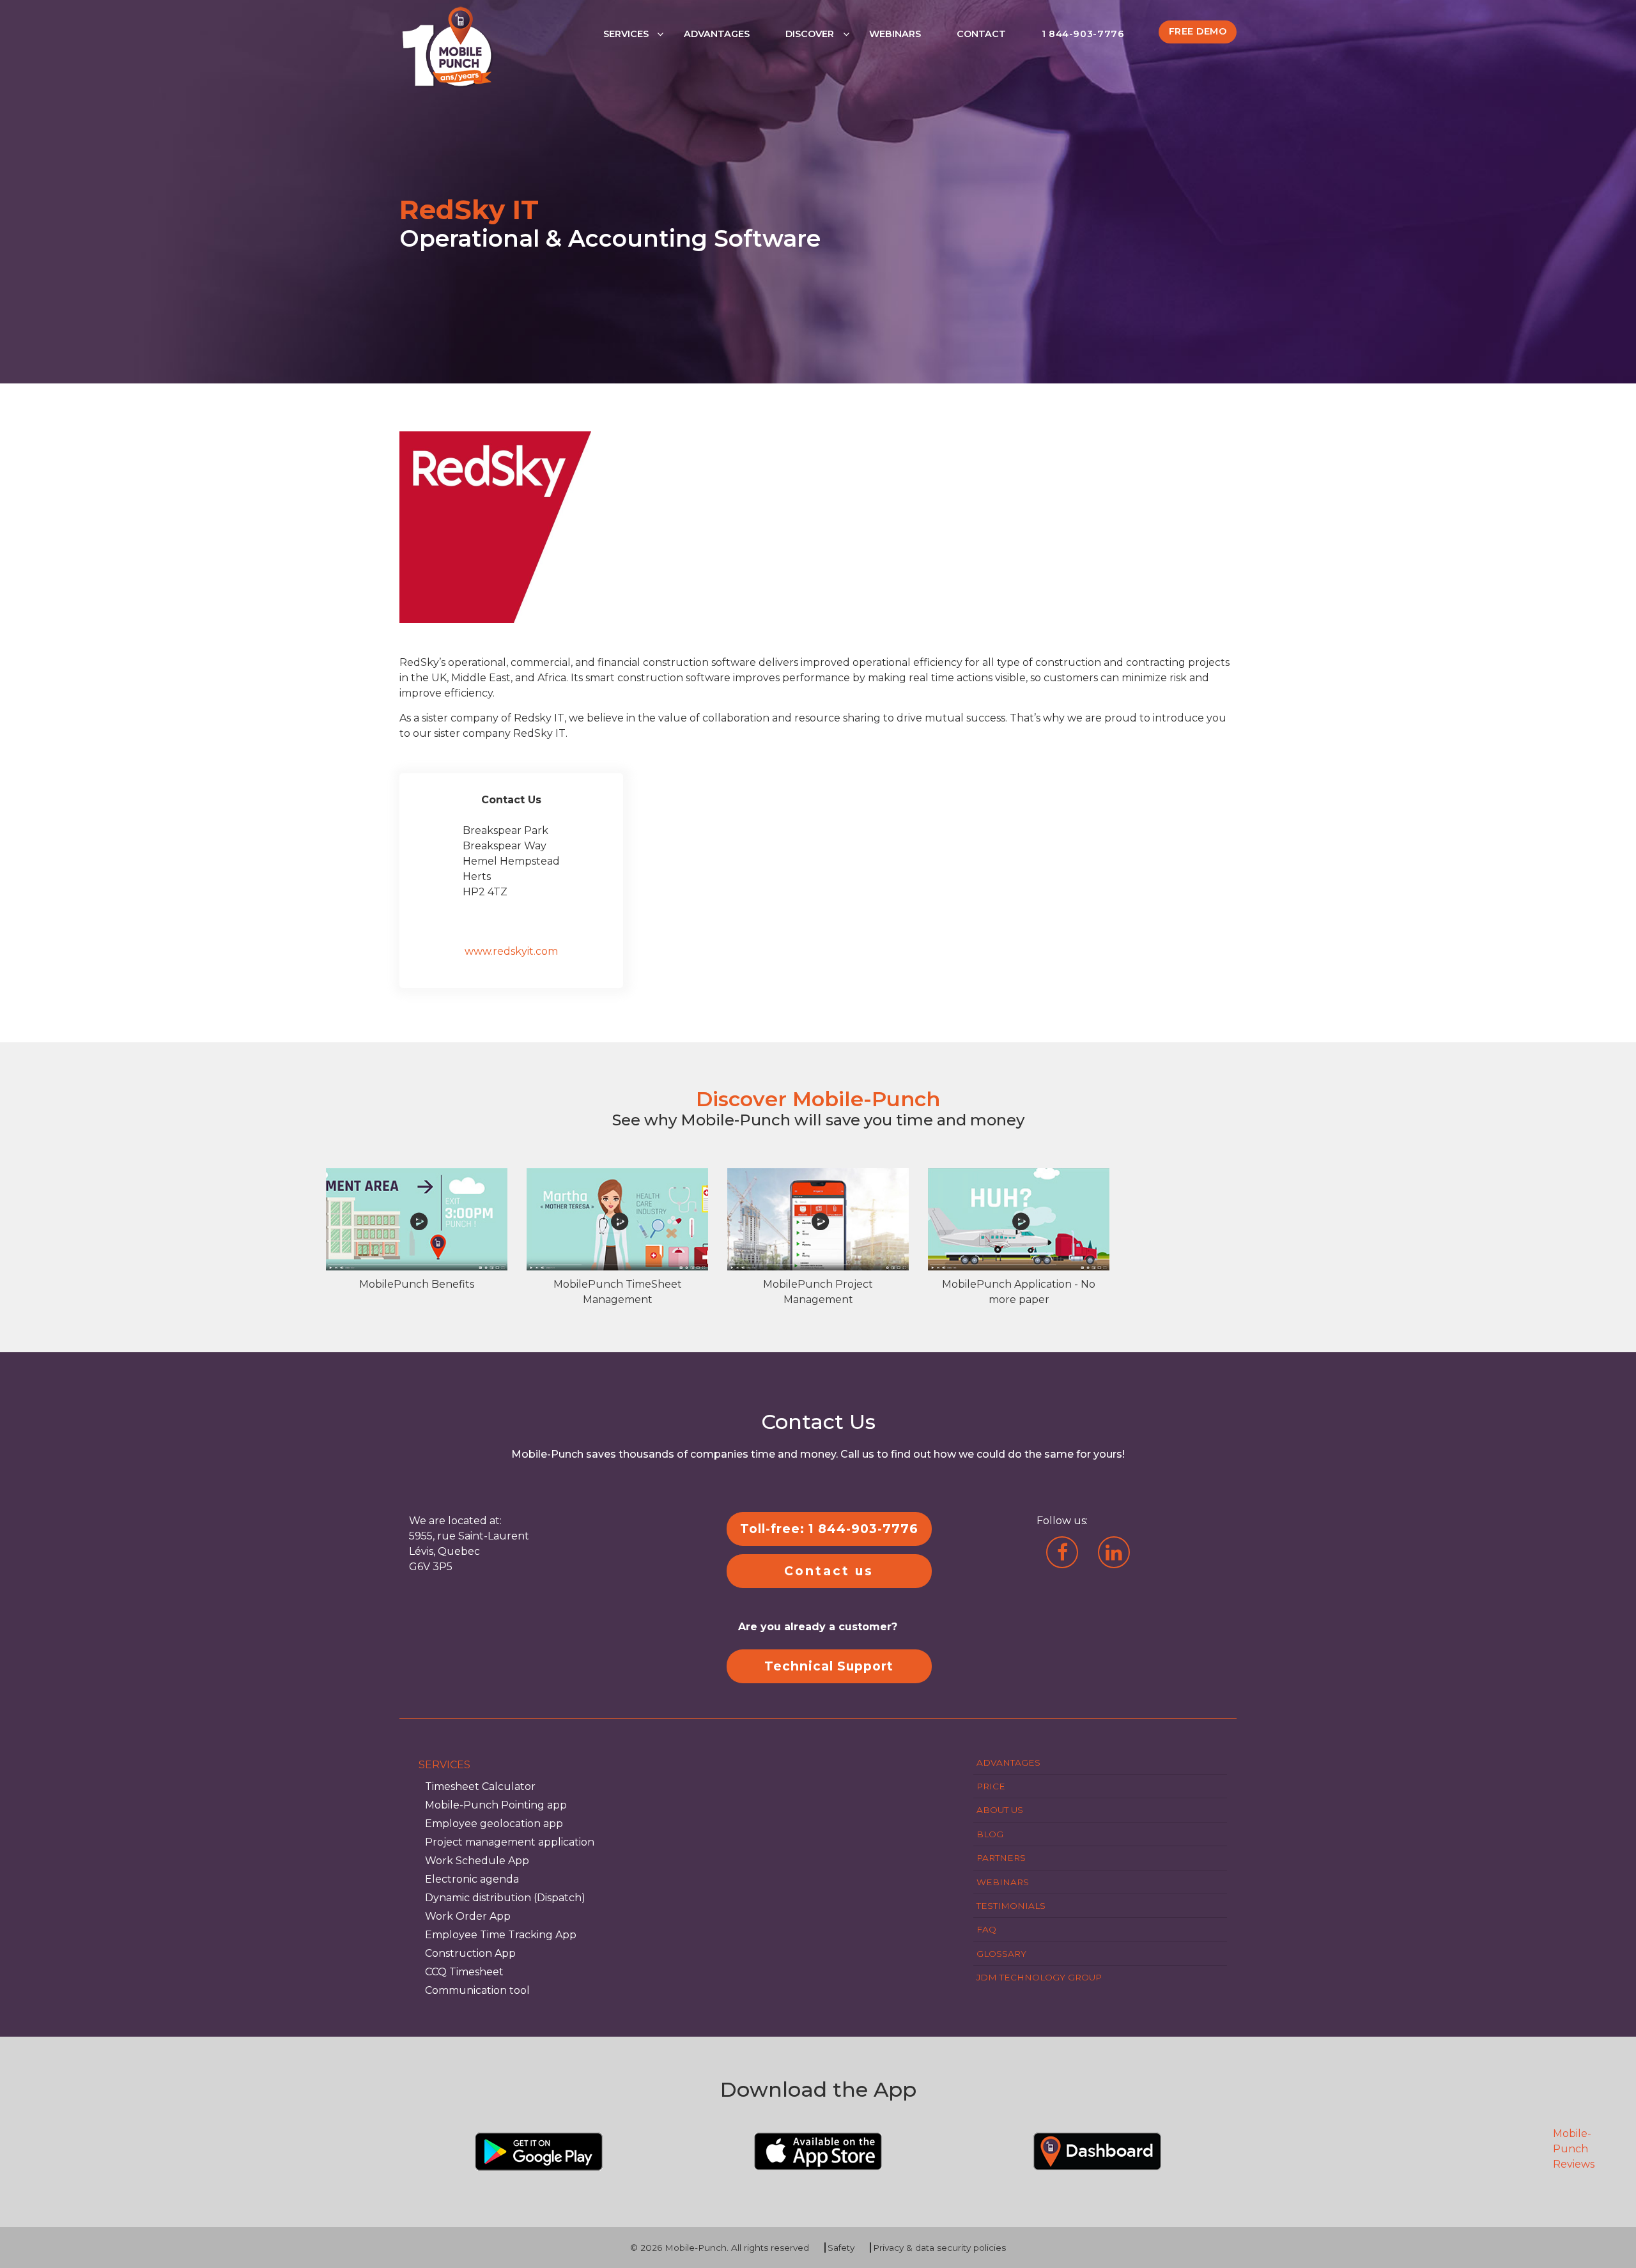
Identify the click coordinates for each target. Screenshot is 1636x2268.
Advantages (717, 34)
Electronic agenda (472, 1879)
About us (1000, 1810)
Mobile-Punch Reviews (1574, 2149)
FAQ (986, 1929)
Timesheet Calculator (480, 1786)
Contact (981, 34)
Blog (990, 1834)
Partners (1001, 1858)
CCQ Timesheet (464, 1972)
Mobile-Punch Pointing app (496, 1805)
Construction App (470, 1953)
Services (626, 34)
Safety (841, 2248)
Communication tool (477, 1990)
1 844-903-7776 (1083, 34)
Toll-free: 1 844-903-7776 (829, 1529)
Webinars (895, 34)
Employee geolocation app (494, 1824)
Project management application (510, 1842)
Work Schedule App (477, 1861)
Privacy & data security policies (939, 2248)
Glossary (1001, 1954)
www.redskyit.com (511, 951)
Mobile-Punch (696, 2248)
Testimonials (1011, 1906)
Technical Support (829, 1666)
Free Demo (1198, 31)
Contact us (829, 1571)
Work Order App (468, 1916)
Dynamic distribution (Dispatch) (505, 1898)
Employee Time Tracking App (501, 1935)
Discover (810, 34)
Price (991, 1786)
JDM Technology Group (1039, 1977)
